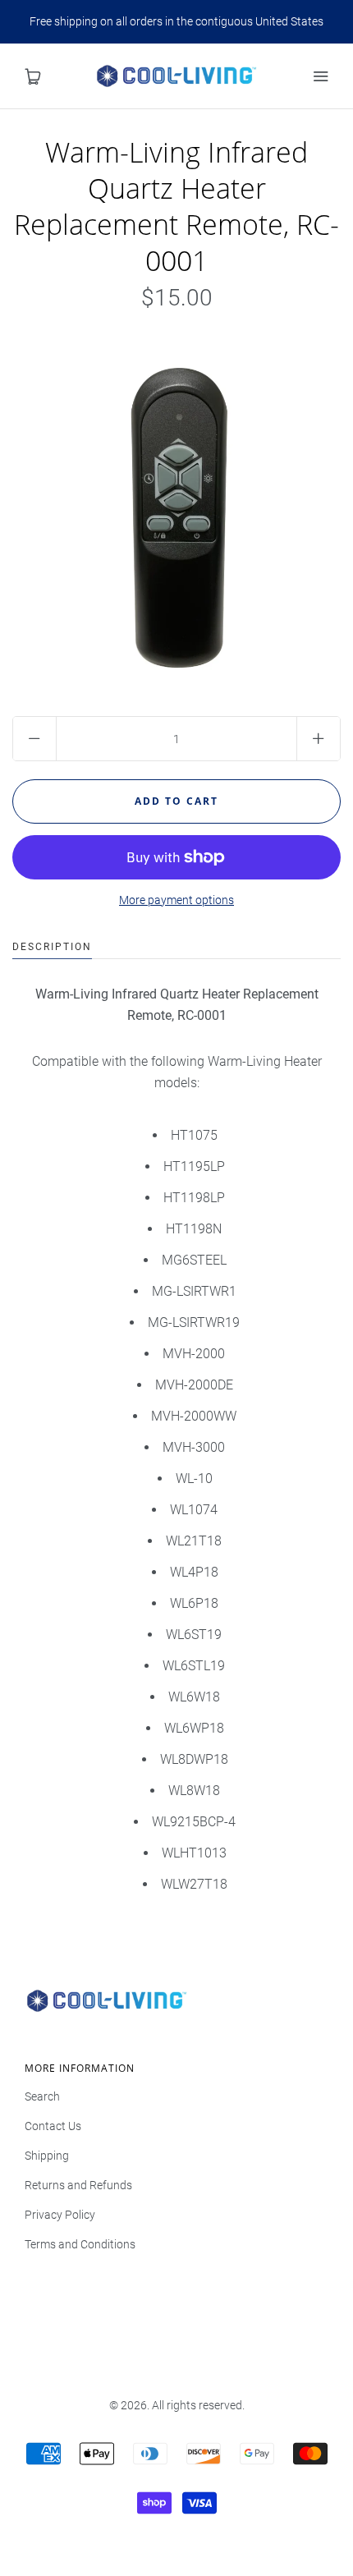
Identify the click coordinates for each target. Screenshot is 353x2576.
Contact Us (53, 2126)
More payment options (176, 900)
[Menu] (320, 76)
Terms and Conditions (80, 2244)
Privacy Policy (60, 2215)
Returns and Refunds (78, 2185)
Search (42, 2096)
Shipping (47, 2156)
